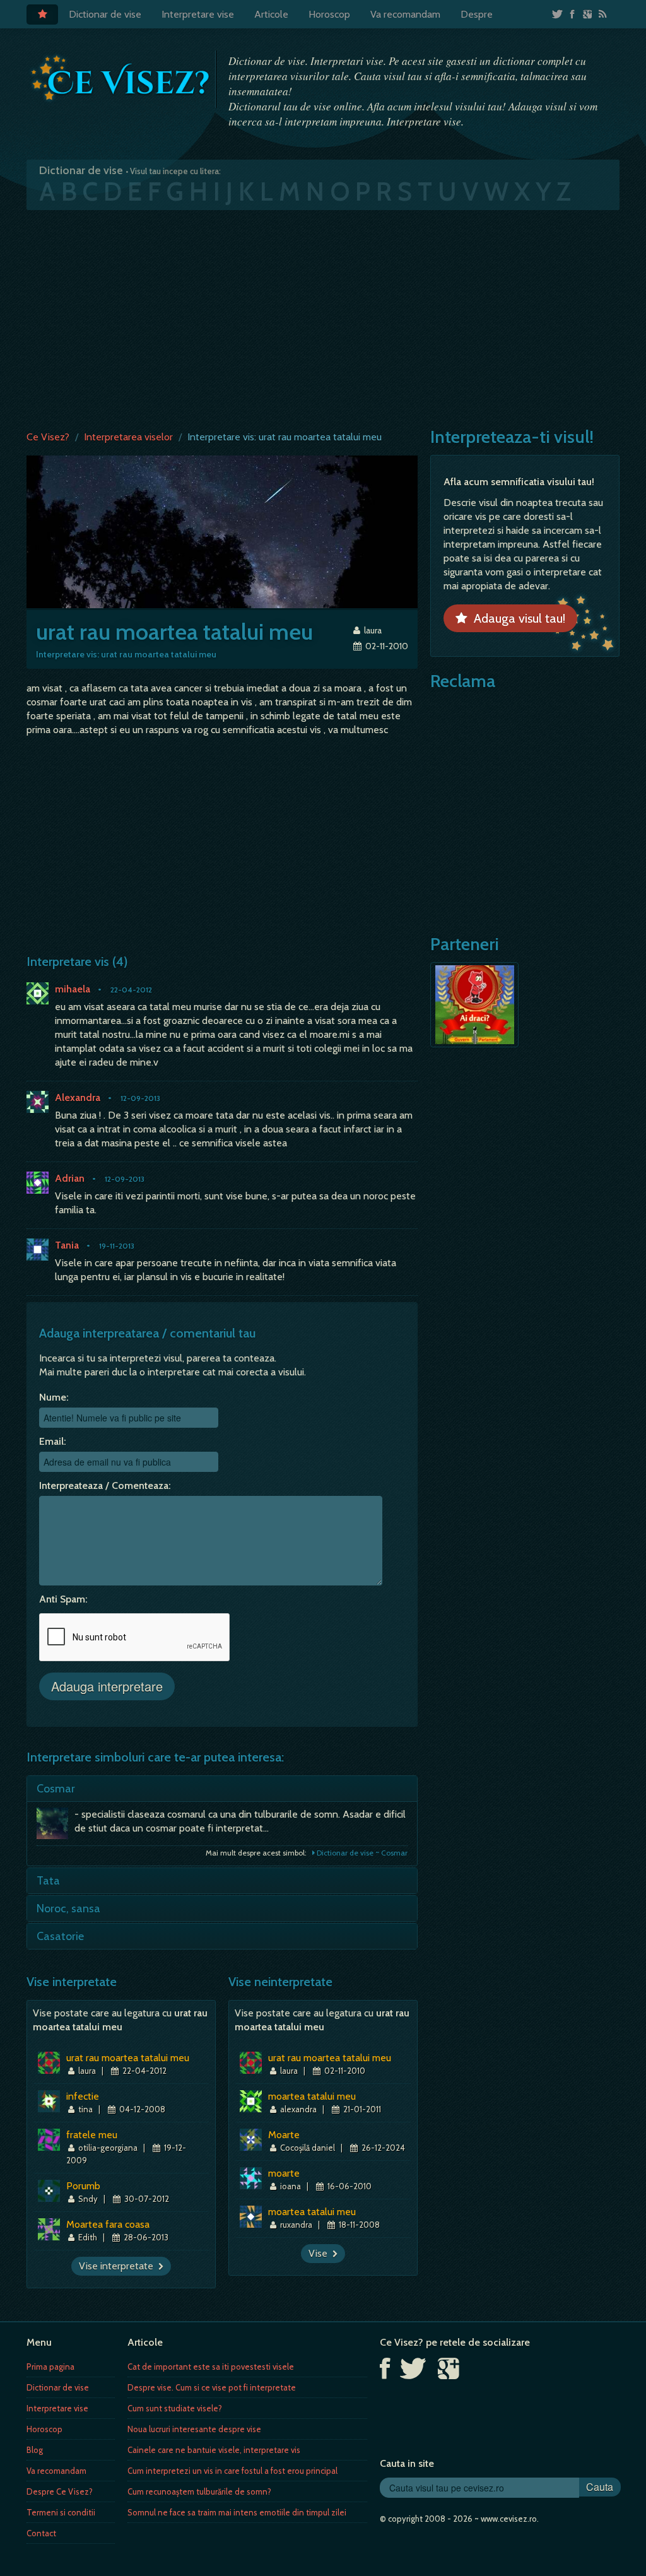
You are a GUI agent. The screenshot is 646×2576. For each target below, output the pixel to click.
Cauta (600, 2487)
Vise (320, 2253)
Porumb (83, 2186)
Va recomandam (405, 14)
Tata (48, 1881)
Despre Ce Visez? (60, 2491)
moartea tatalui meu (312, 2096)
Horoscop (329, 14)
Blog (35, 2450)
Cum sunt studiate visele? (175, 2408)
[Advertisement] (323, 317)
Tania (67, 1245)
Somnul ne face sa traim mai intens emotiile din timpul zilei (237, 2512)
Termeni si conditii (61, 2512)
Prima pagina (50, 2367)
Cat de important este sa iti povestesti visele (211, 2367)
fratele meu (92, 2135)
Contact (41, 2533)
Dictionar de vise (105, 14)
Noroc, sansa (68, 1908)
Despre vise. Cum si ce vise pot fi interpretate (212, 2387)
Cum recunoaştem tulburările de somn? (199, 2491)
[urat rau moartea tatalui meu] (222, 531)
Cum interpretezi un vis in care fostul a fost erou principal (232, 2471)
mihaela (73, 989)
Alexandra (78, 1097)
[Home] (42, 15)
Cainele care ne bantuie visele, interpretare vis (214, 2450)
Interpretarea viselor (128, 437)
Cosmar (56, 1789)
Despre (477, 14)
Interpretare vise (198, 14)
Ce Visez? (48, 437)
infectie (83, 2096)
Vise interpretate (119, 2266)
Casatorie (60, 1936)
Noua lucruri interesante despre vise (194, 2429)
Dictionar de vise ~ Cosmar (361, 1853)
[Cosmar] (56, 1826)
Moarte (284, 2135)
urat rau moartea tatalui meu (128, 2058)
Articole (271, 14)
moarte (284, 2173)
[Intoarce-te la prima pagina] (121, 78)
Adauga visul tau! (516, 618)
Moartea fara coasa (108, 2224)
